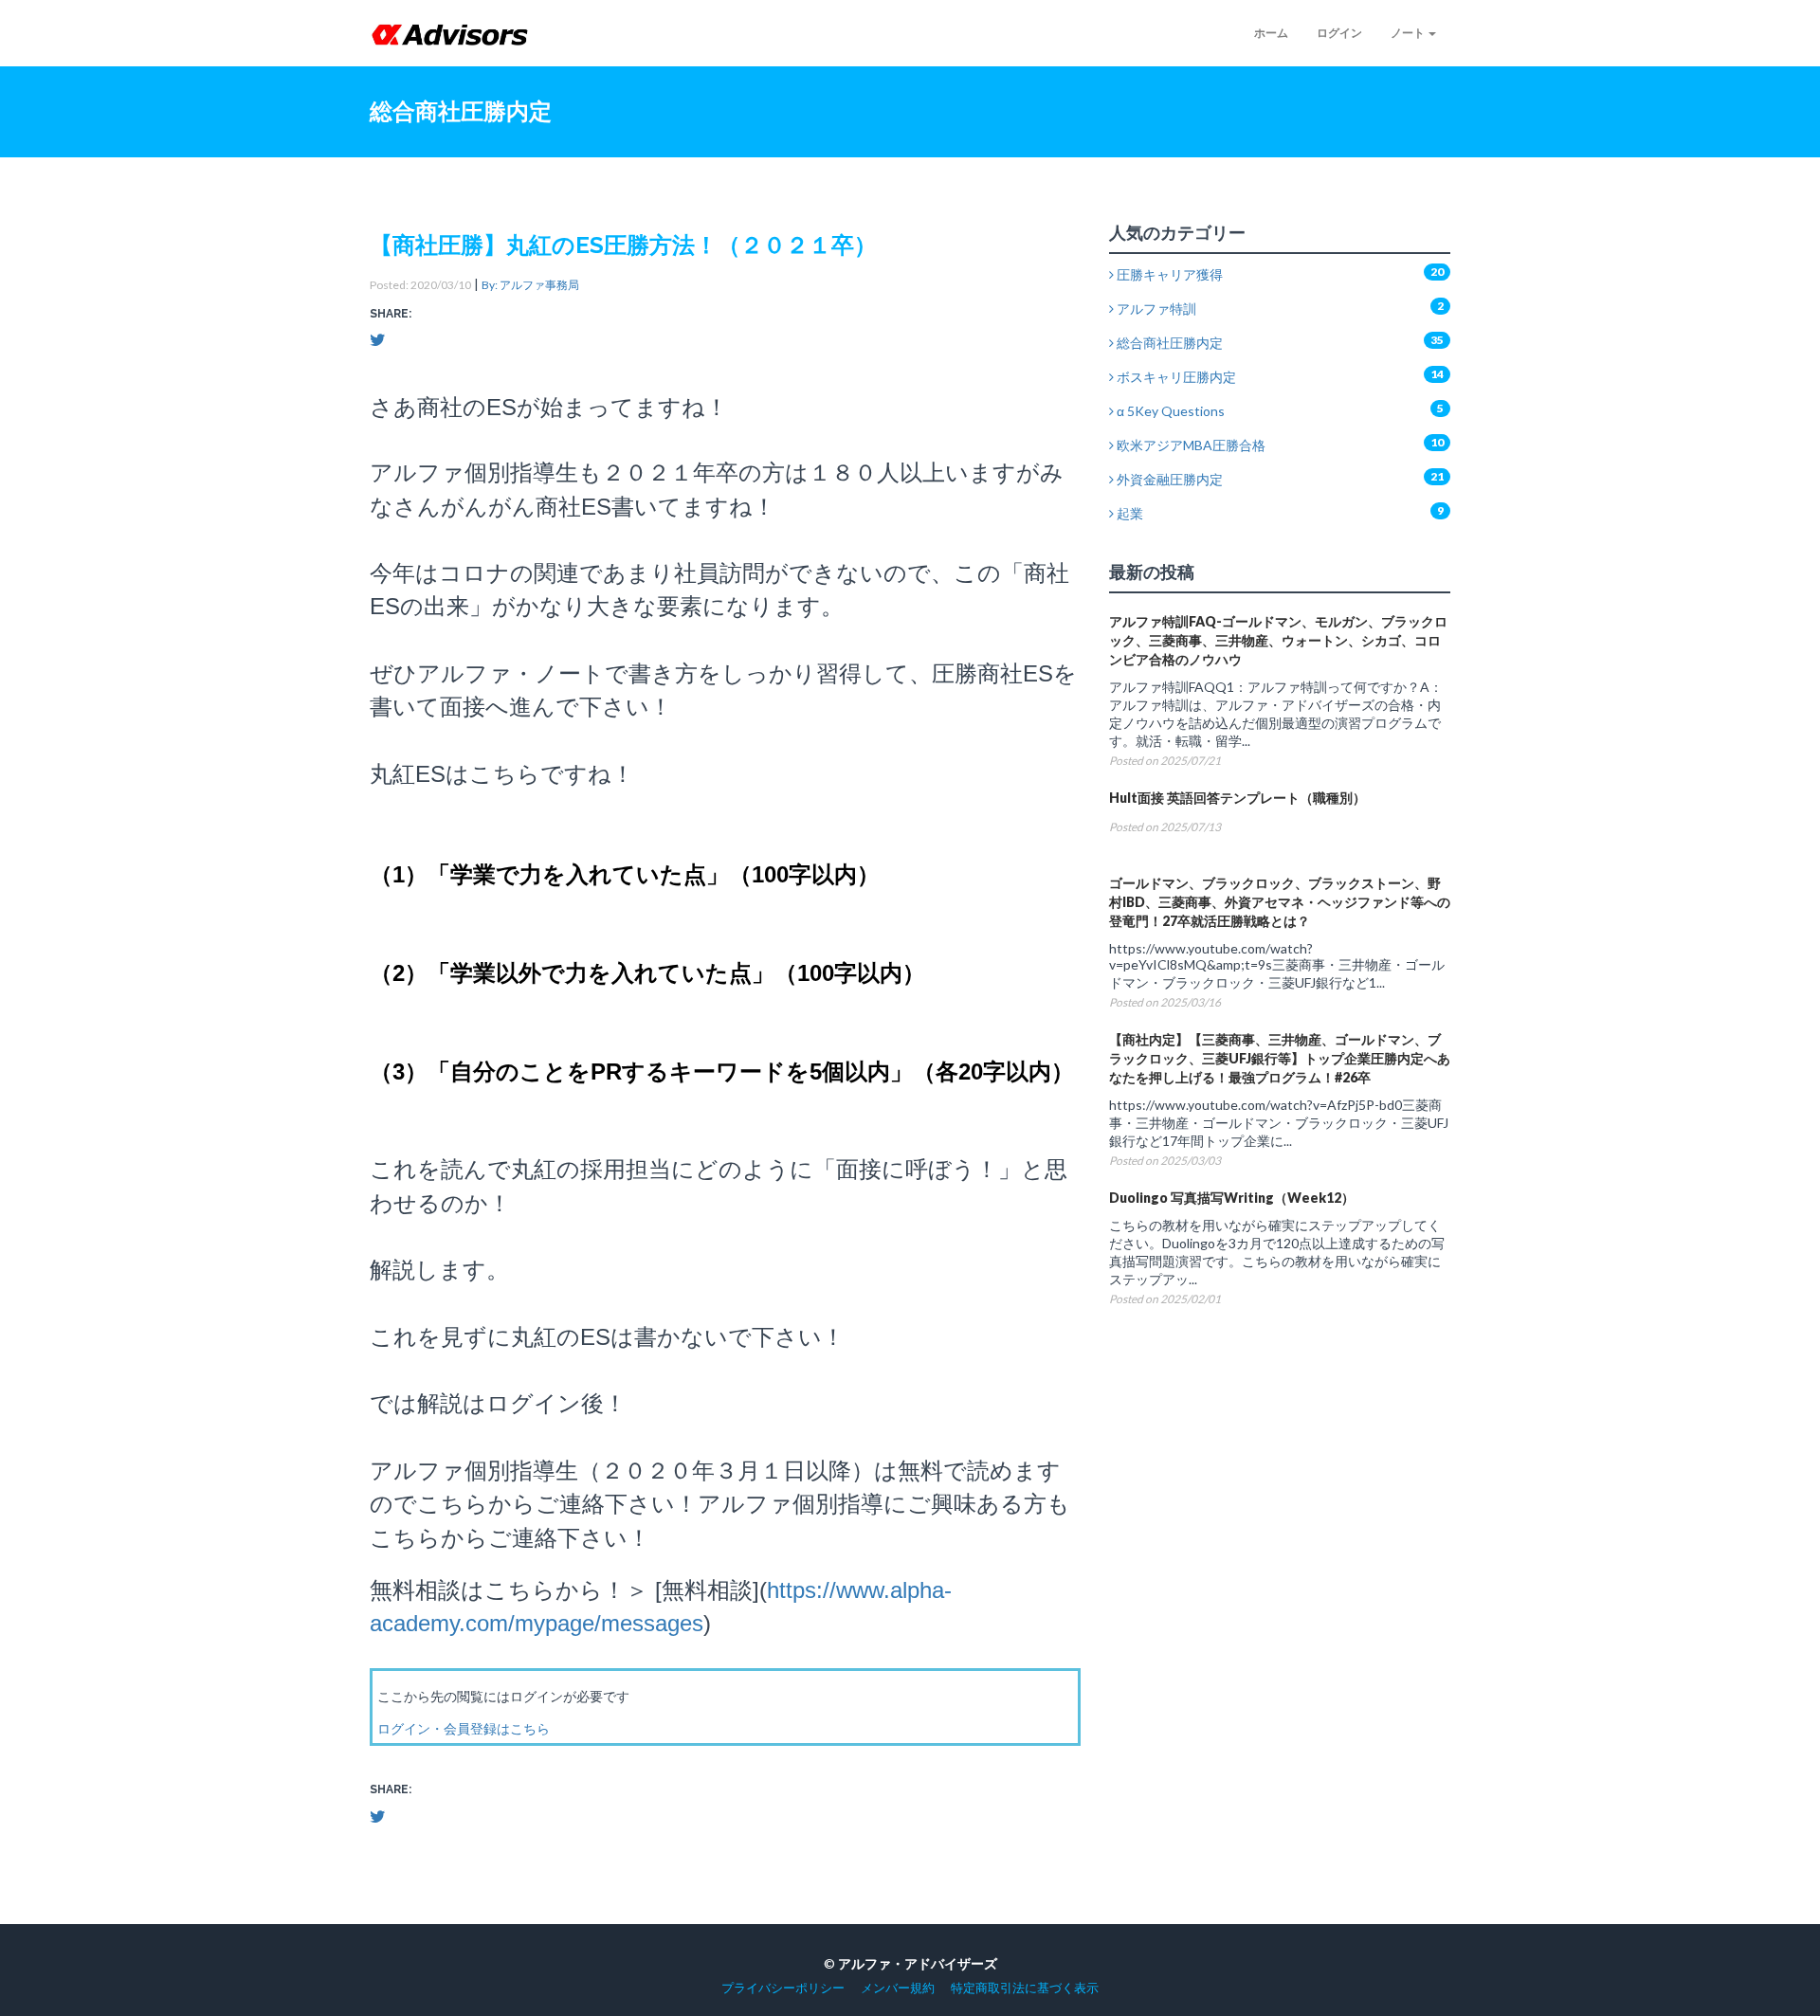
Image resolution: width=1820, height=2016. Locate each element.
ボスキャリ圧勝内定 (1175, 377)
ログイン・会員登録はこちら (464, 1728)
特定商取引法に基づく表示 (1025, 1988)
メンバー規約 (898, 1988)
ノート (1409, 33)
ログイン (1339, 33)
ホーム (1271, 33)
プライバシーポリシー (783, 1988)
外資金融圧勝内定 (1168, 479)
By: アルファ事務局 (530, 285)
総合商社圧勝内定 (1168, 343)
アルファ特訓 (1155, 309)
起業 (1128, 513)
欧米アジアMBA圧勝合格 (1190, 445)
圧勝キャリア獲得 (1168, 274)
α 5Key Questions (1169, 411)
